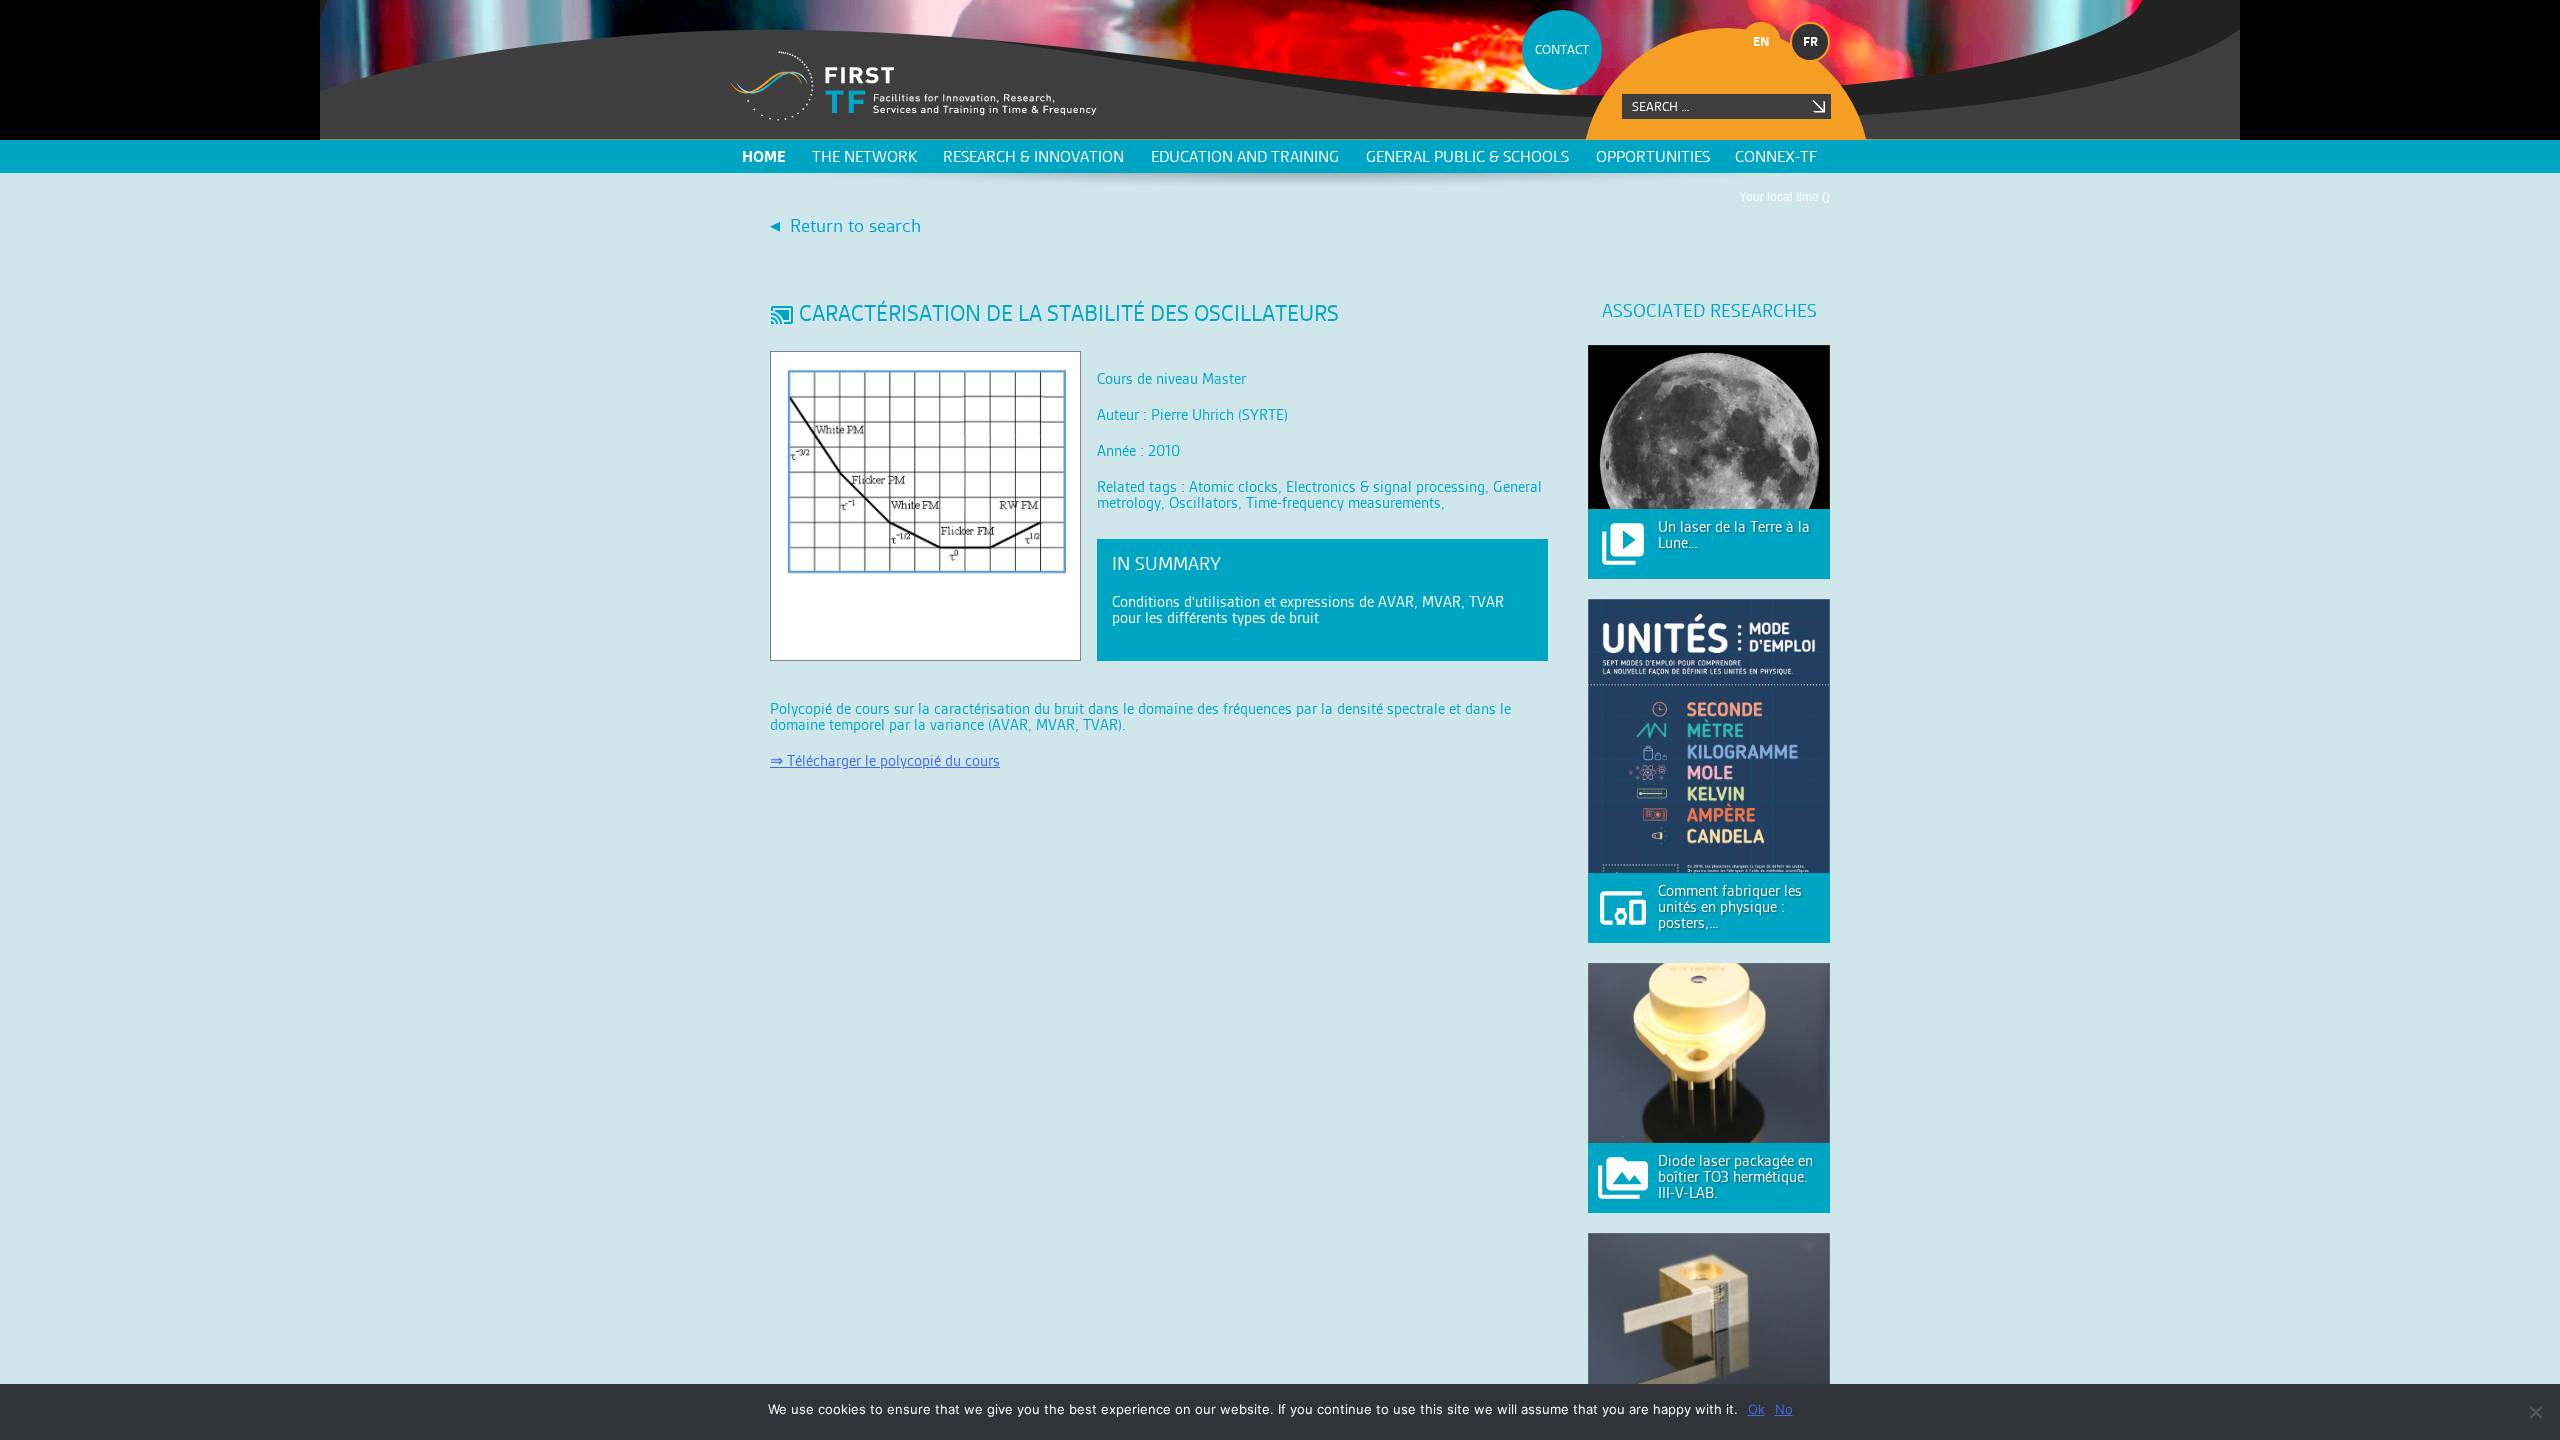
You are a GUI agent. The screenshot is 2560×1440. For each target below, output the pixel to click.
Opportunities (1653, 156)
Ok (1756, 1409)
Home (764, 156)
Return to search (855, 225)
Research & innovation (1033, 156)
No (1784, 1409)
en (1761, 41)
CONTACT (1562, 49)
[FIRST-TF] (913, 86)
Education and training (1245, 156)
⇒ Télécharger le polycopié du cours (885, 760)
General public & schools (1467, 156)
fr (1810, 41)
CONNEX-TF (1776, 156)
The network (864, 156)
